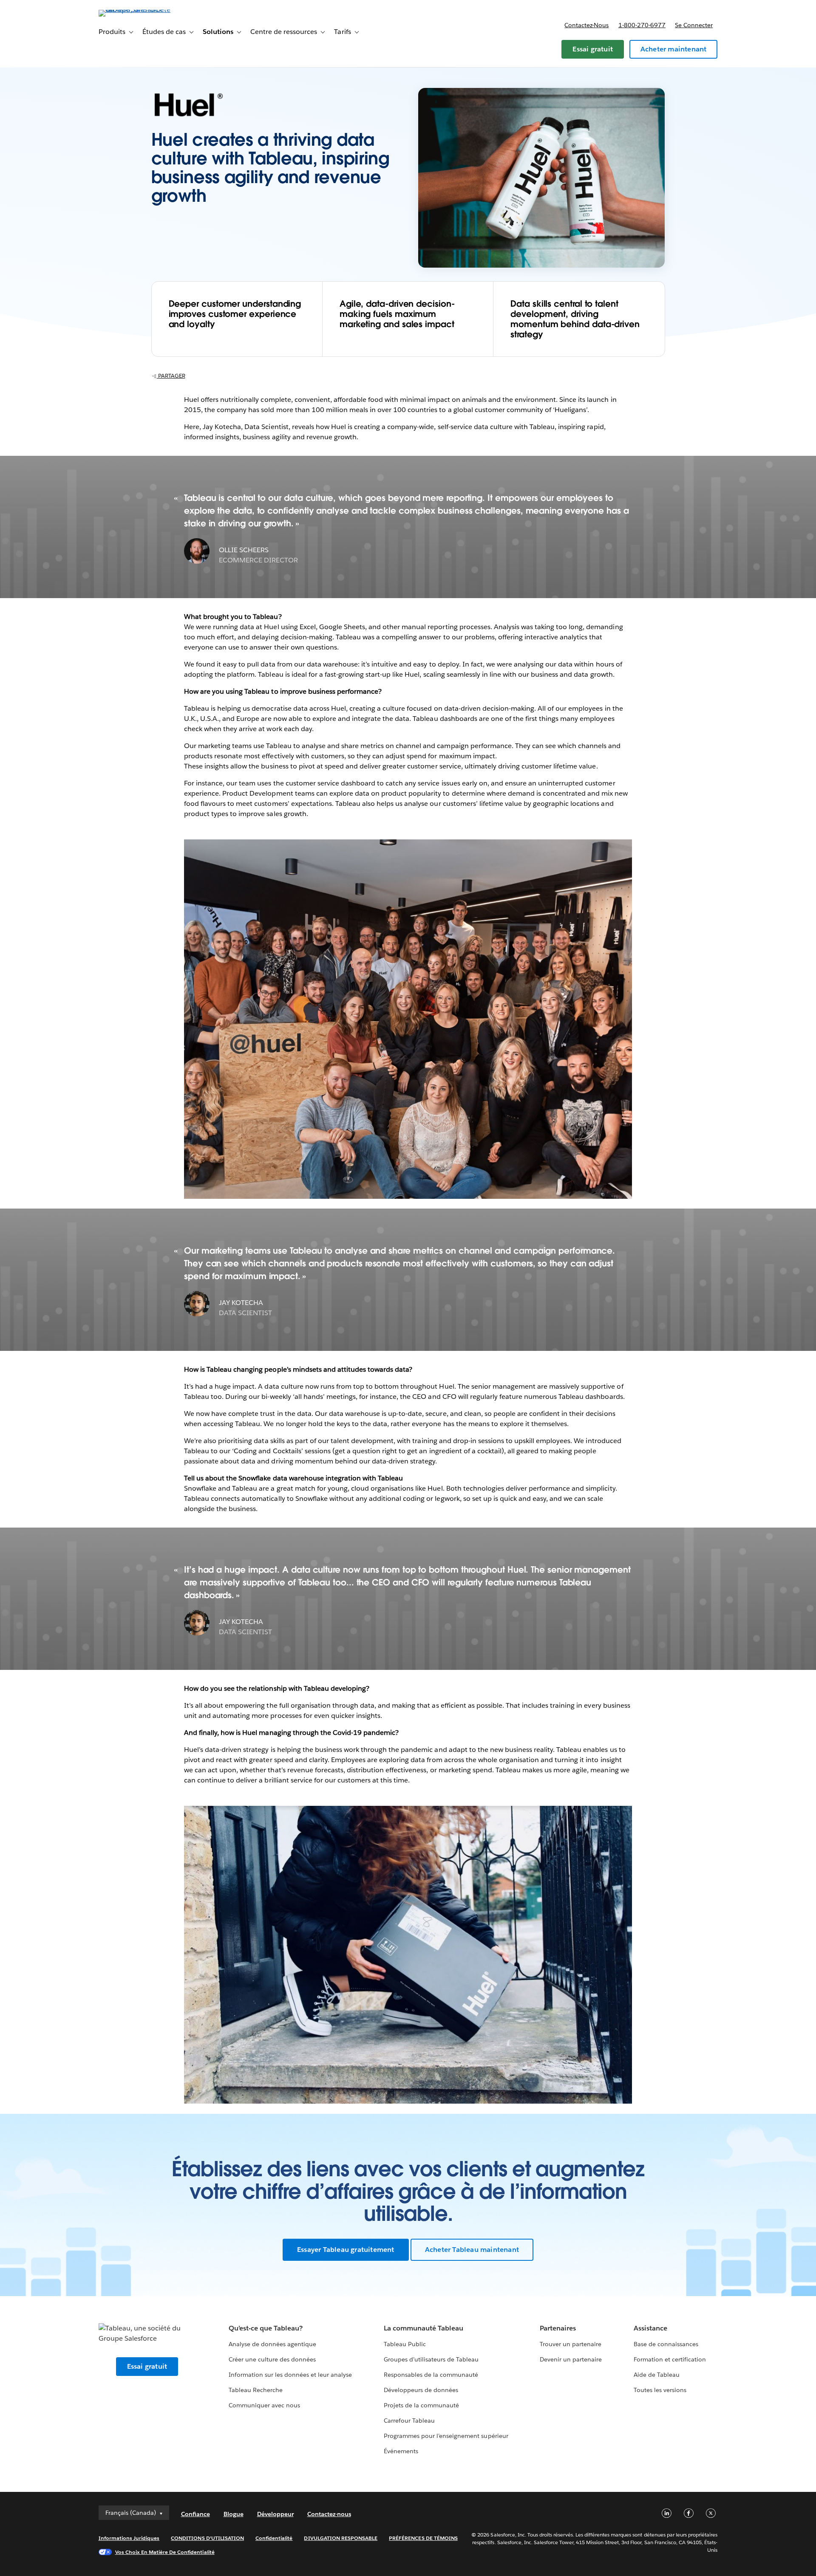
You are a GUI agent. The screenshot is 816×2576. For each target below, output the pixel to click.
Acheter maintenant (674, 49)
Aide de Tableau (657, 2375)
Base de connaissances (666, 2344)
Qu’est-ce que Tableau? (266, 2328)
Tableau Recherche (256, 2390)
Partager (171, 376)
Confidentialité (274, 2538)
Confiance (195, 2514)
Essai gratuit (593, 49)
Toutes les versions (660, 2390)
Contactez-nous (586, 25)
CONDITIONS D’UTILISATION (207, 2538)
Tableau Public (405, 2344)
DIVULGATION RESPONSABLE (341, 2538)
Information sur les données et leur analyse (290, 2375)
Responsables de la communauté (431, 2375)
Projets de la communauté (421, 2405)
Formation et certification (670, 2359)
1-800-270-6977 (642, 25)
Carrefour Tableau (409, 2421)
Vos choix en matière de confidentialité (165, 2552)
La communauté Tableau (424, 2328)
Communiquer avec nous (264, 2405)
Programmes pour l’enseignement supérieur (446, 2436)
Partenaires (558, 2328)
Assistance (650, 2328)
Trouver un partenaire (571, 2344)
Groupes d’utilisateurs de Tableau (431, 2359)
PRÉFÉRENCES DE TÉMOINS (423, 2538)
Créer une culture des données (272, 2359)
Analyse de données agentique (273, 2344)
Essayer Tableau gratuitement (346, 2250)
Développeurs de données (421, 2390)
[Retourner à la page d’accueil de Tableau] (135, 10)
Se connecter (694, 25)
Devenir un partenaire (571, 2359)
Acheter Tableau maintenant (472, 2250)
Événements (401, 2451)
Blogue (234, 2514)
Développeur (275, 2514)
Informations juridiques (129, 2538)
